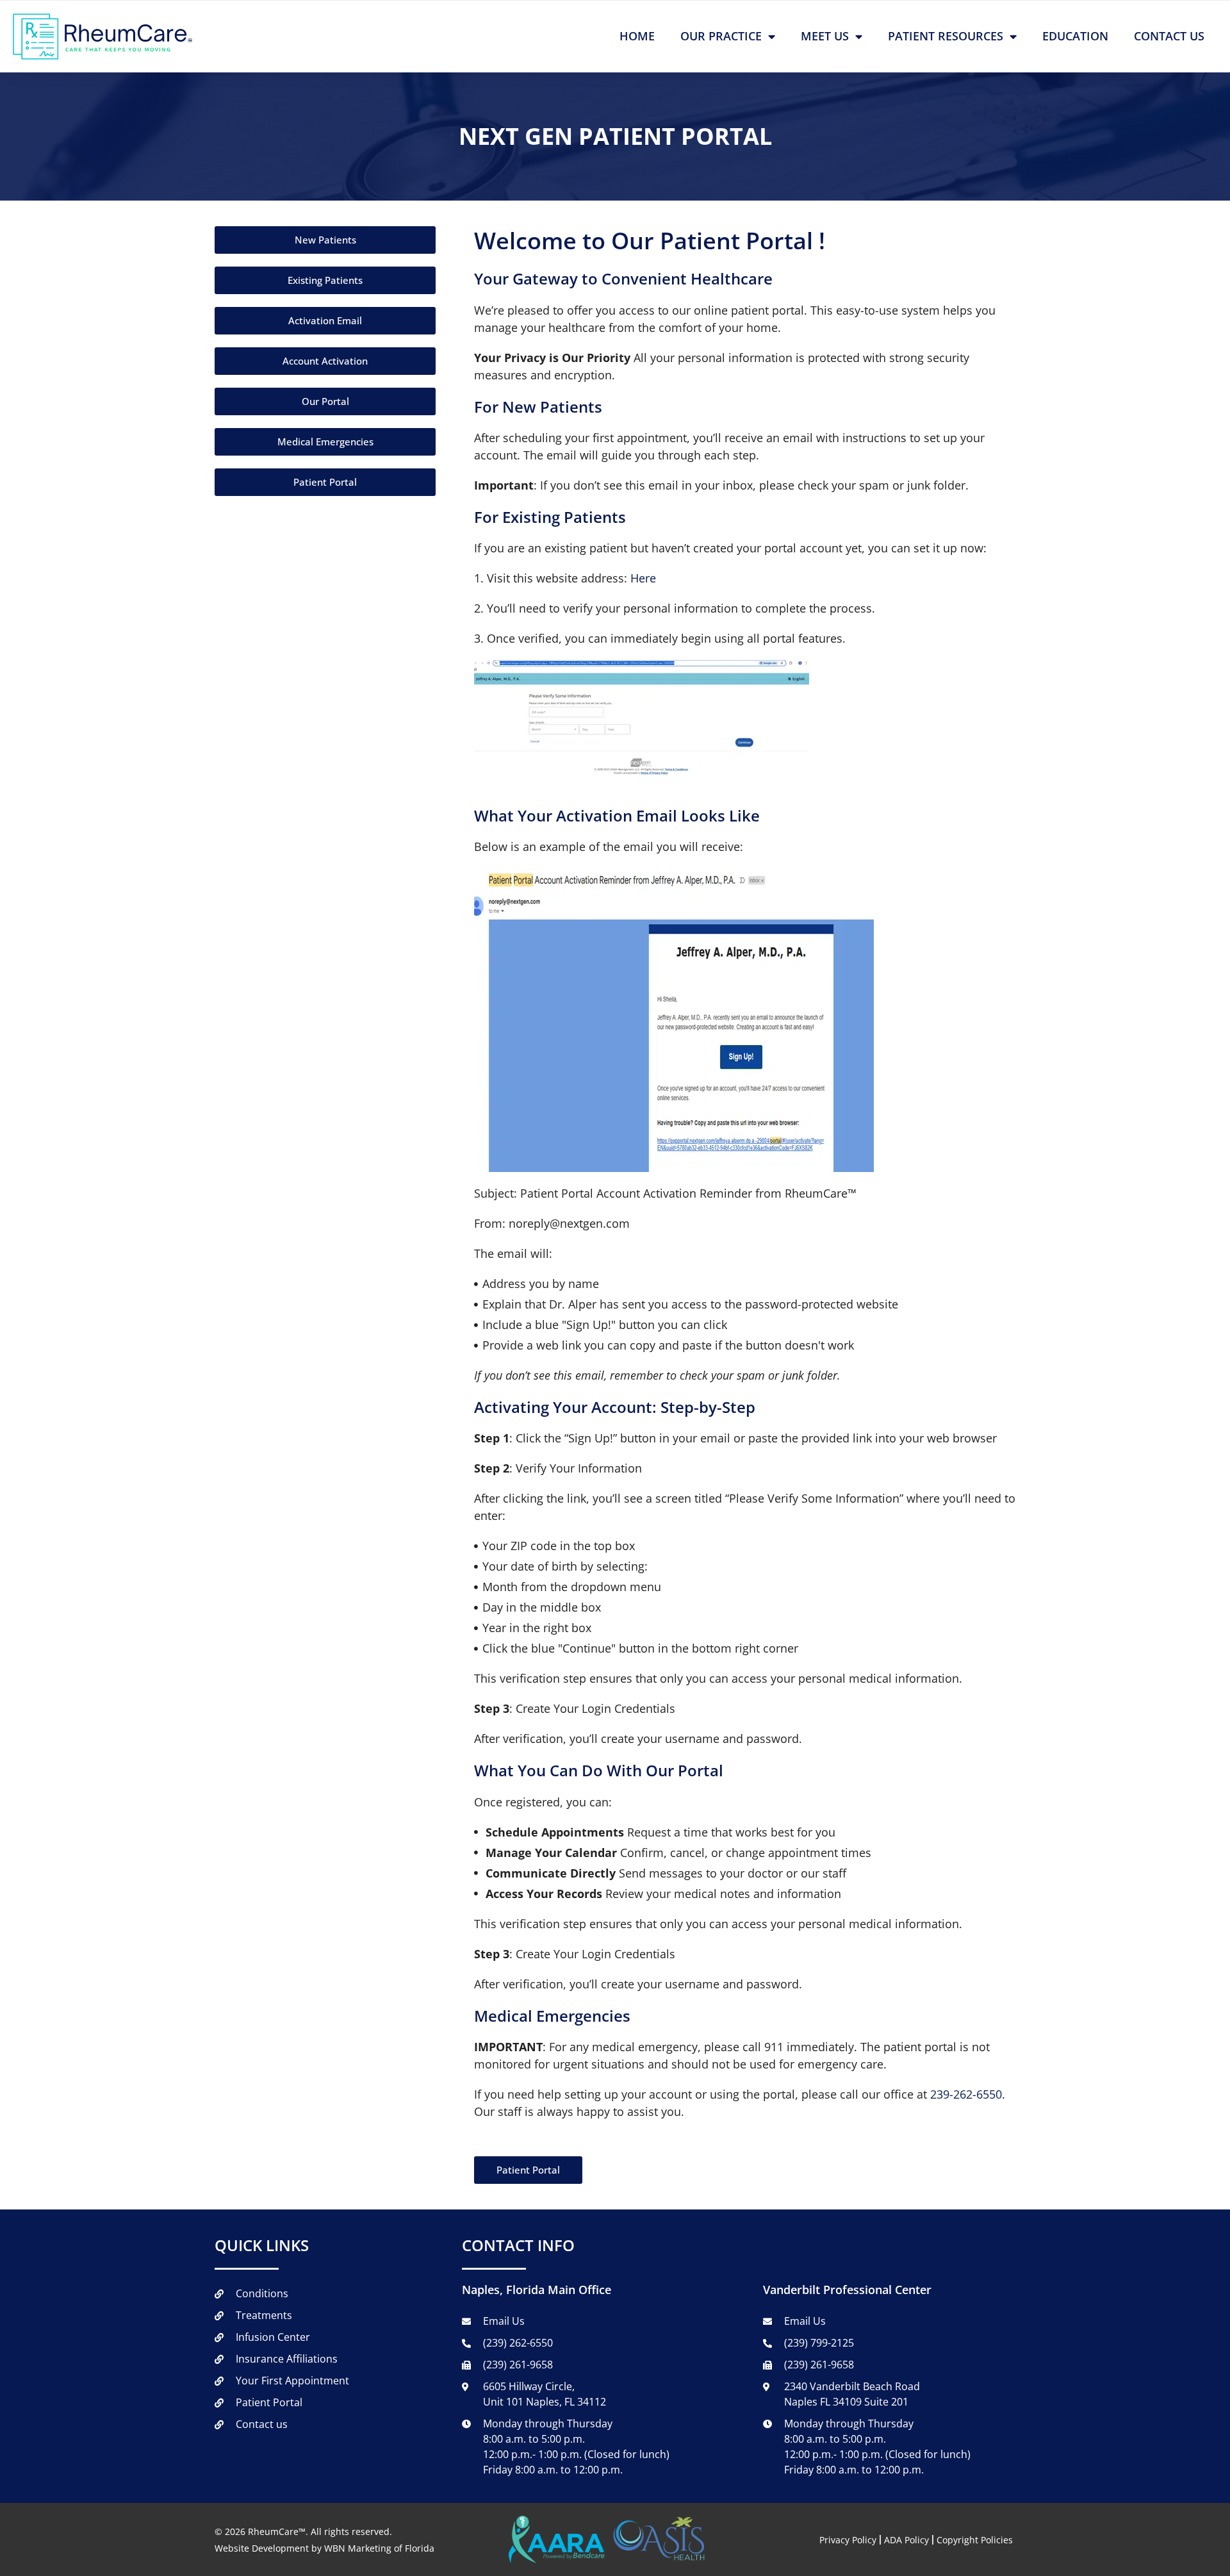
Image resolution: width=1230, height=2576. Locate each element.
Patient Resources (946, 36)
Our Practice (721, 36)
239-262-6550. (968, 2094)
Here (643, 578)
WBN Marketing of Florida (379, 2548)
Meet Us (825, 36)
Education (1075, 36)
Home (637, 36)
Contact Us (1169, 36)
